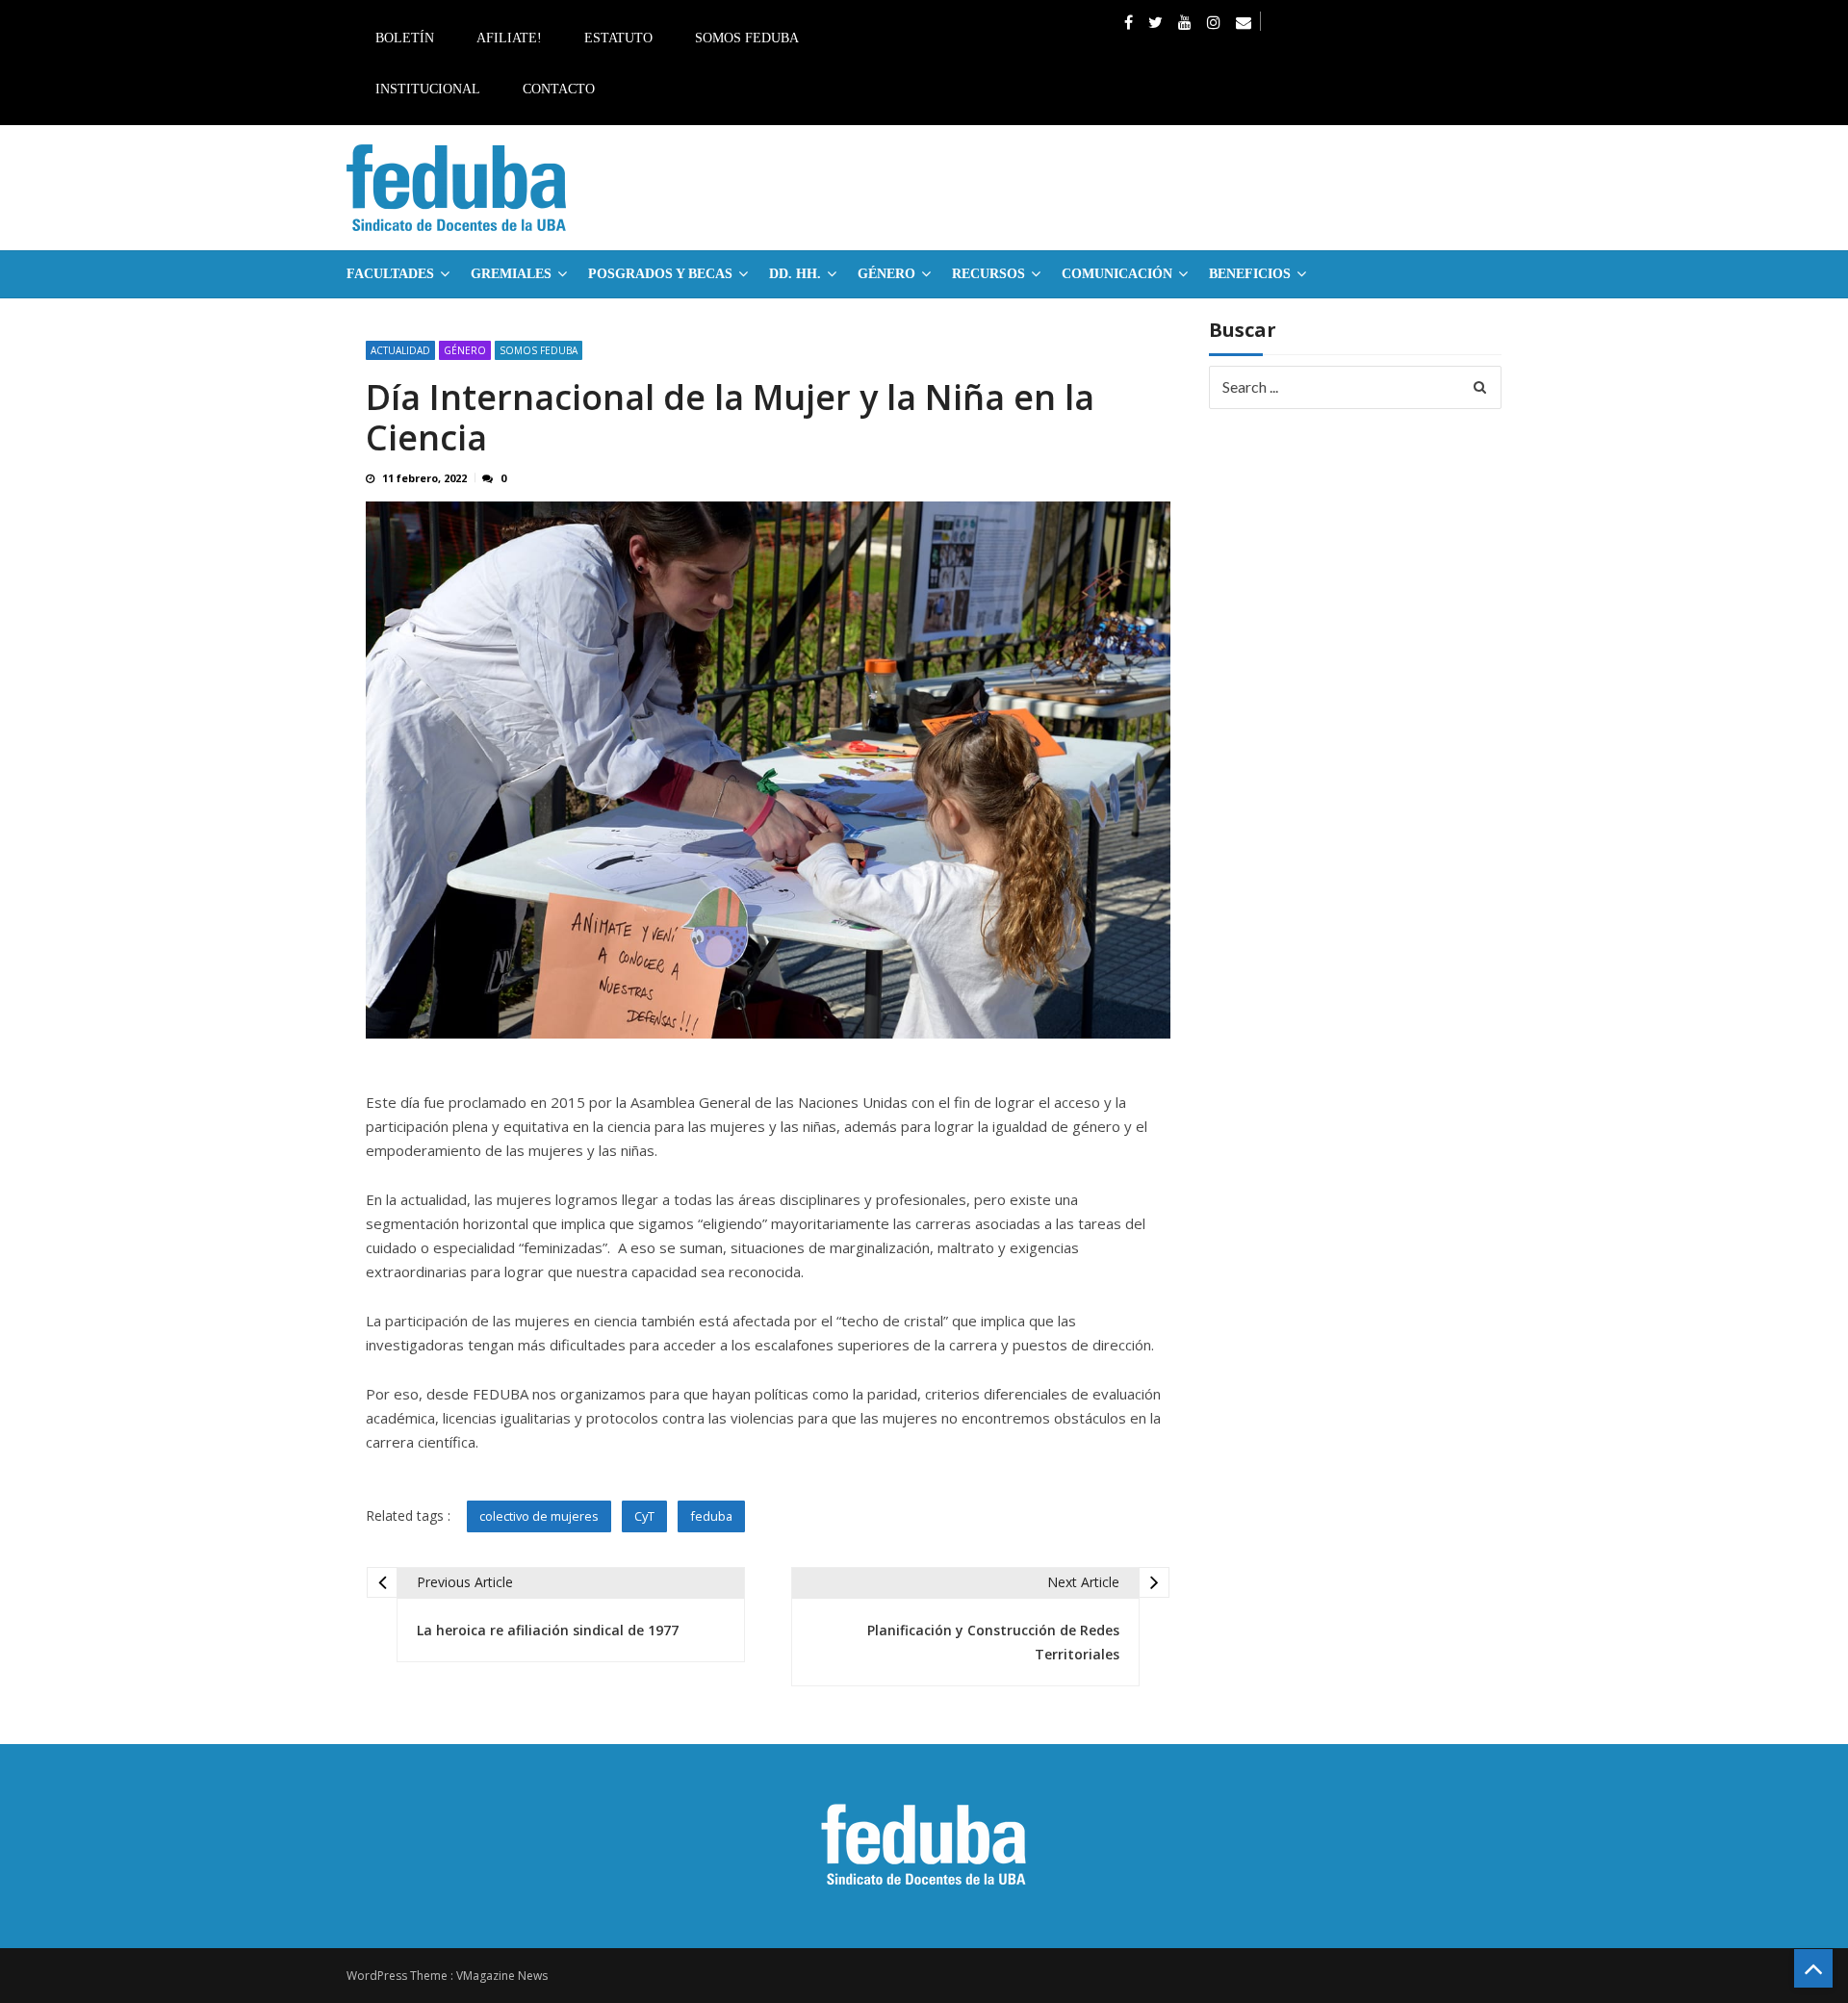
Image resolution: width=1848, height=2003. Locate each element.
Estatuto (618, 38)
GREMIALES (511, 274)
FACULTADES (390, 274)
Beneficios (1250, 274)
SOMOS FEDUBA (539, 350)
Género (886, 274)
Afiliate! (509, 38)
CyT (644, 1516)
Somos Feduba (747, 38)
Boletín (405, 38)
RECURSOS (988, 274)
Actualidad (400, 350)
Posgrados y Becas (660, 274)
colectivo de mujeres (539, 1516)
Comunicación (1117, 274)
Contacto (559, 89)
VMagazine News (502, 1976)
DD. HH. (795, 274)
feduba (711, 1516)
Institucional (428, 89)
